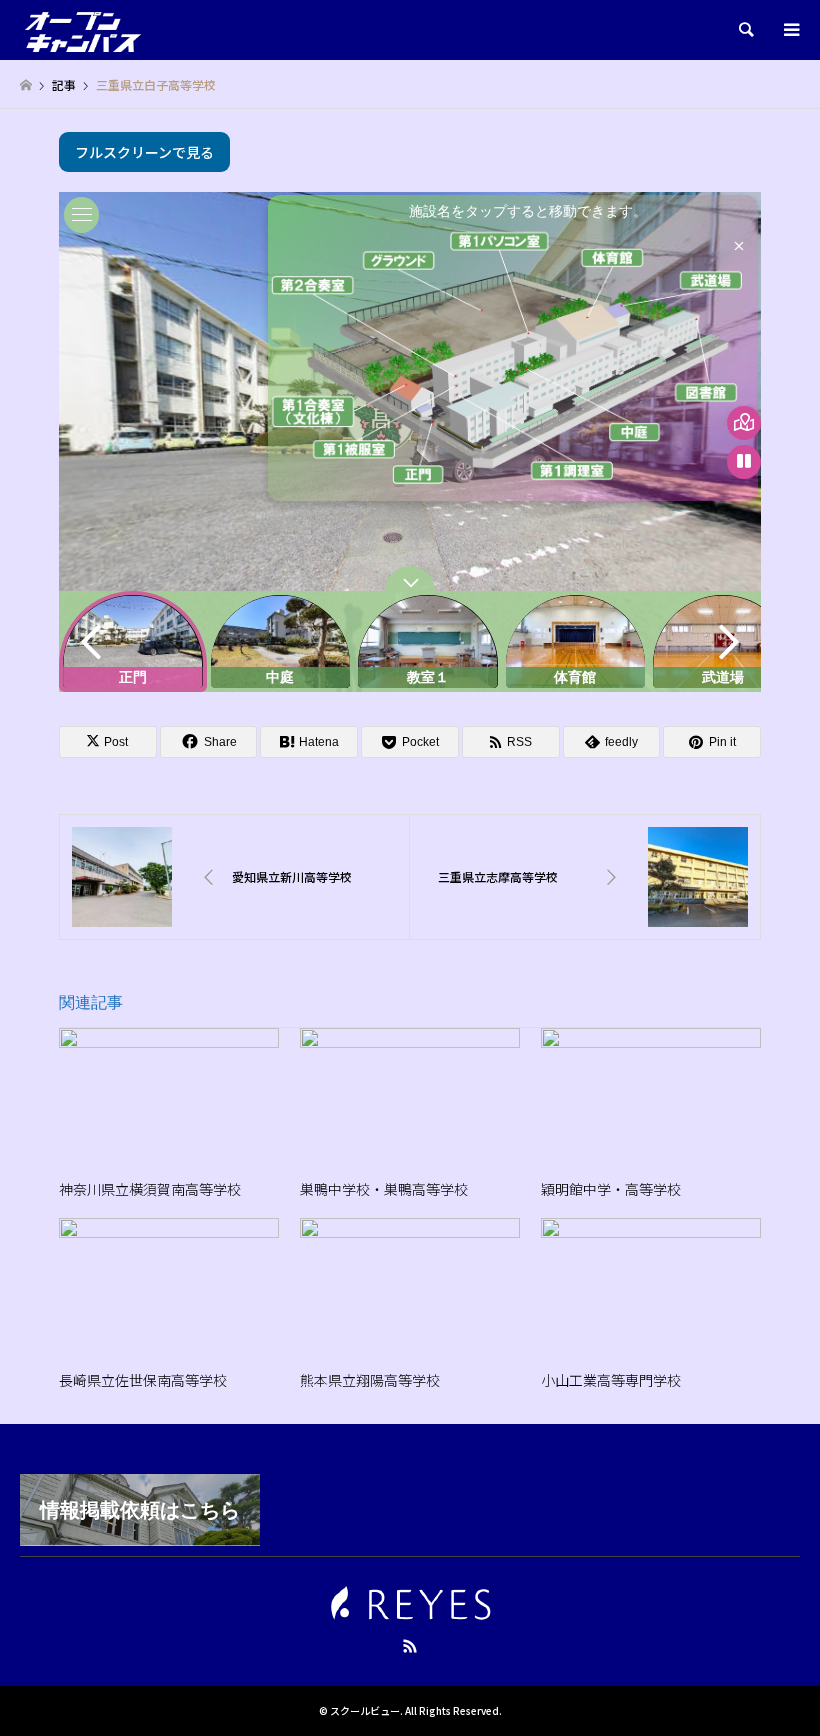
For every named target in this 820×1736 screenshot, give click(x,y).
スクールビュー (365, 1710)
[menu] (790, 30)
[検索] (745, 30)
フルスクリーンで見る (144, 152)
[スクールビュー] (83, 29)
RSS (410, 1646)
